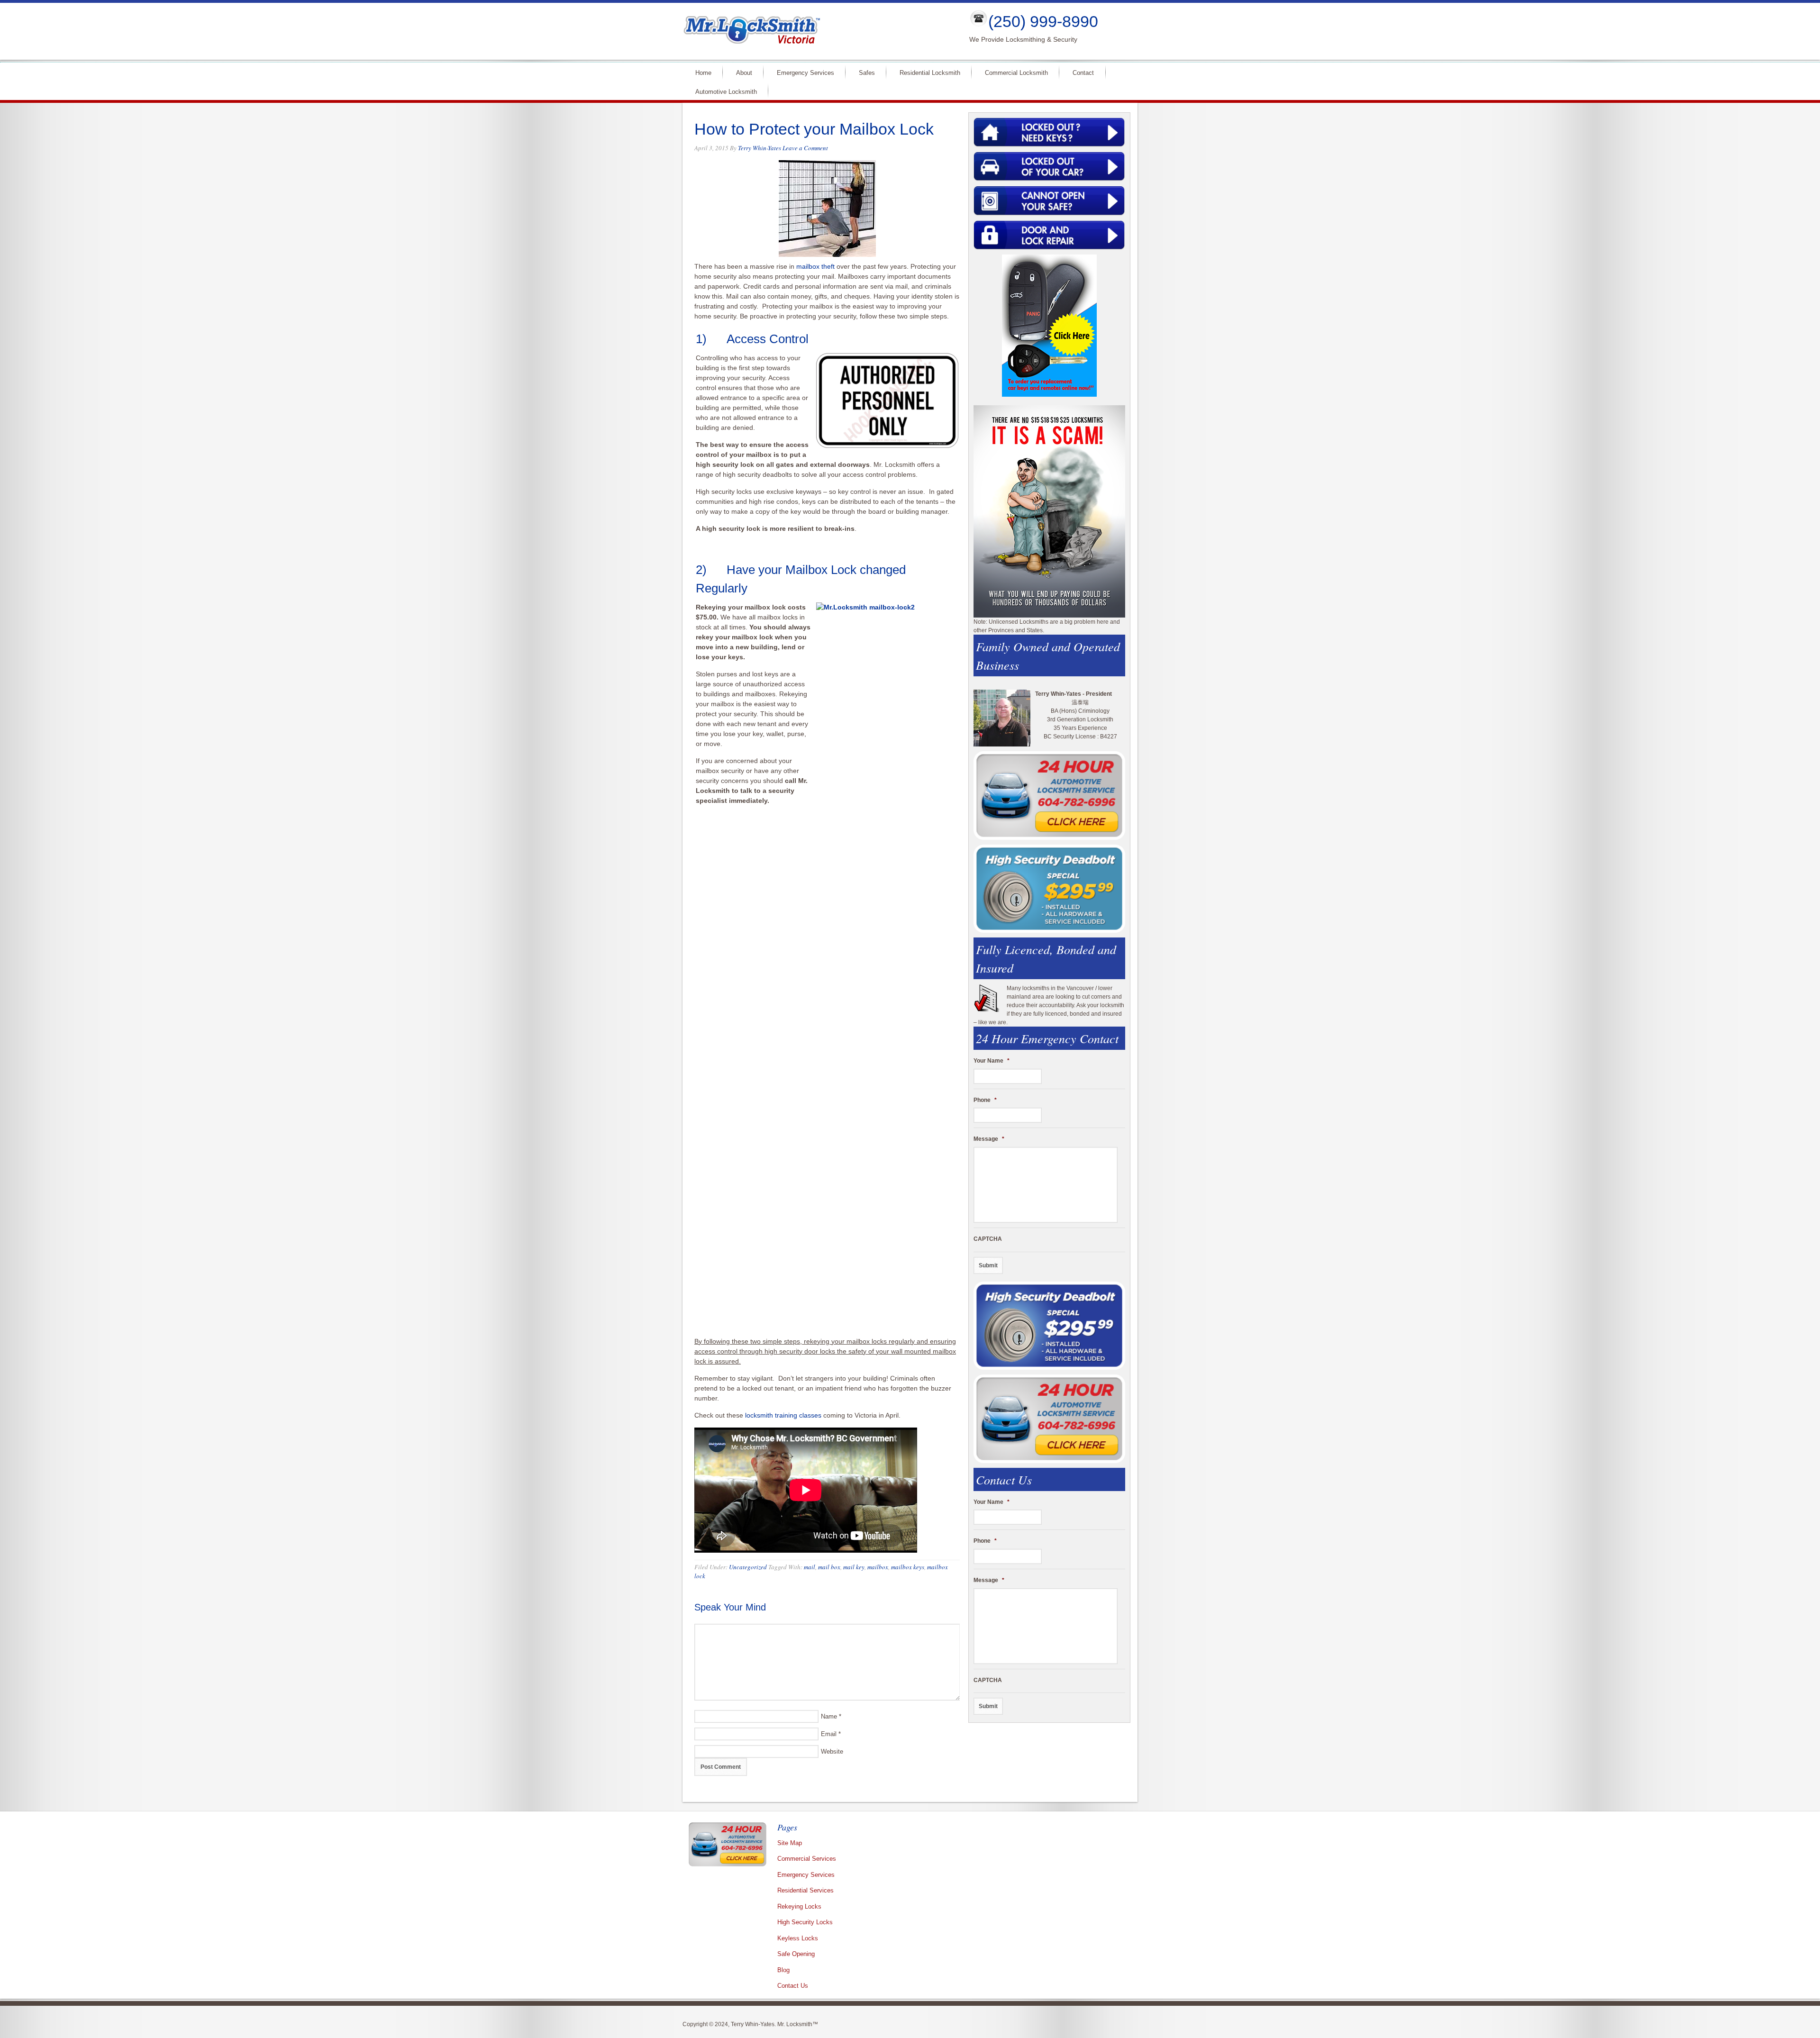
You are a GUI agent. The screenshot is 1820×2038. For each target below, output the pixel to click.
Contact (1083, 73)
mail (810, 1567)
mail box (829, 1567)
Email (829, 1734)
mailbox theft (816, 266)
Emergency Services (805, 73)
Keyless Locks (798, 1938)
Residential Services (805, 1890)
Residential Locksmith (930, 73)
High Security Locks (805, 1922)
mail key (854, 1567)
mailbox (878, 1567)
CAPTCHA (988, 1239)
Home (703, 73)
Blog (783, 1970)
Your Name (992, 1061)
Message (989, 1139)
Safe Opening (796, 1954)
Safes (867, 73)
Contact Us (793, 1986)
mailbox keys (908, 1567)
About (744, 73)
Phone (985, 1100)
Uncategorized (748, 1567)
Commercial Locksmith (1016, 73)
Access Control (768, 339)
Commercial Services (807, 1859)
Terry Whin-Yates (760, 148)
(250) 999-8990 (1043, 21)
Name (829, 1716)
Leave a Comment (805, 148)
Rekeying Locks (799, 1906)
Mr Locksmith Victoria (818, 31)
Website (832, 1751)
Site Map (790, 1843)
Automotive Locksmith (726, 92)
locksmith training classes (783, 1415)
